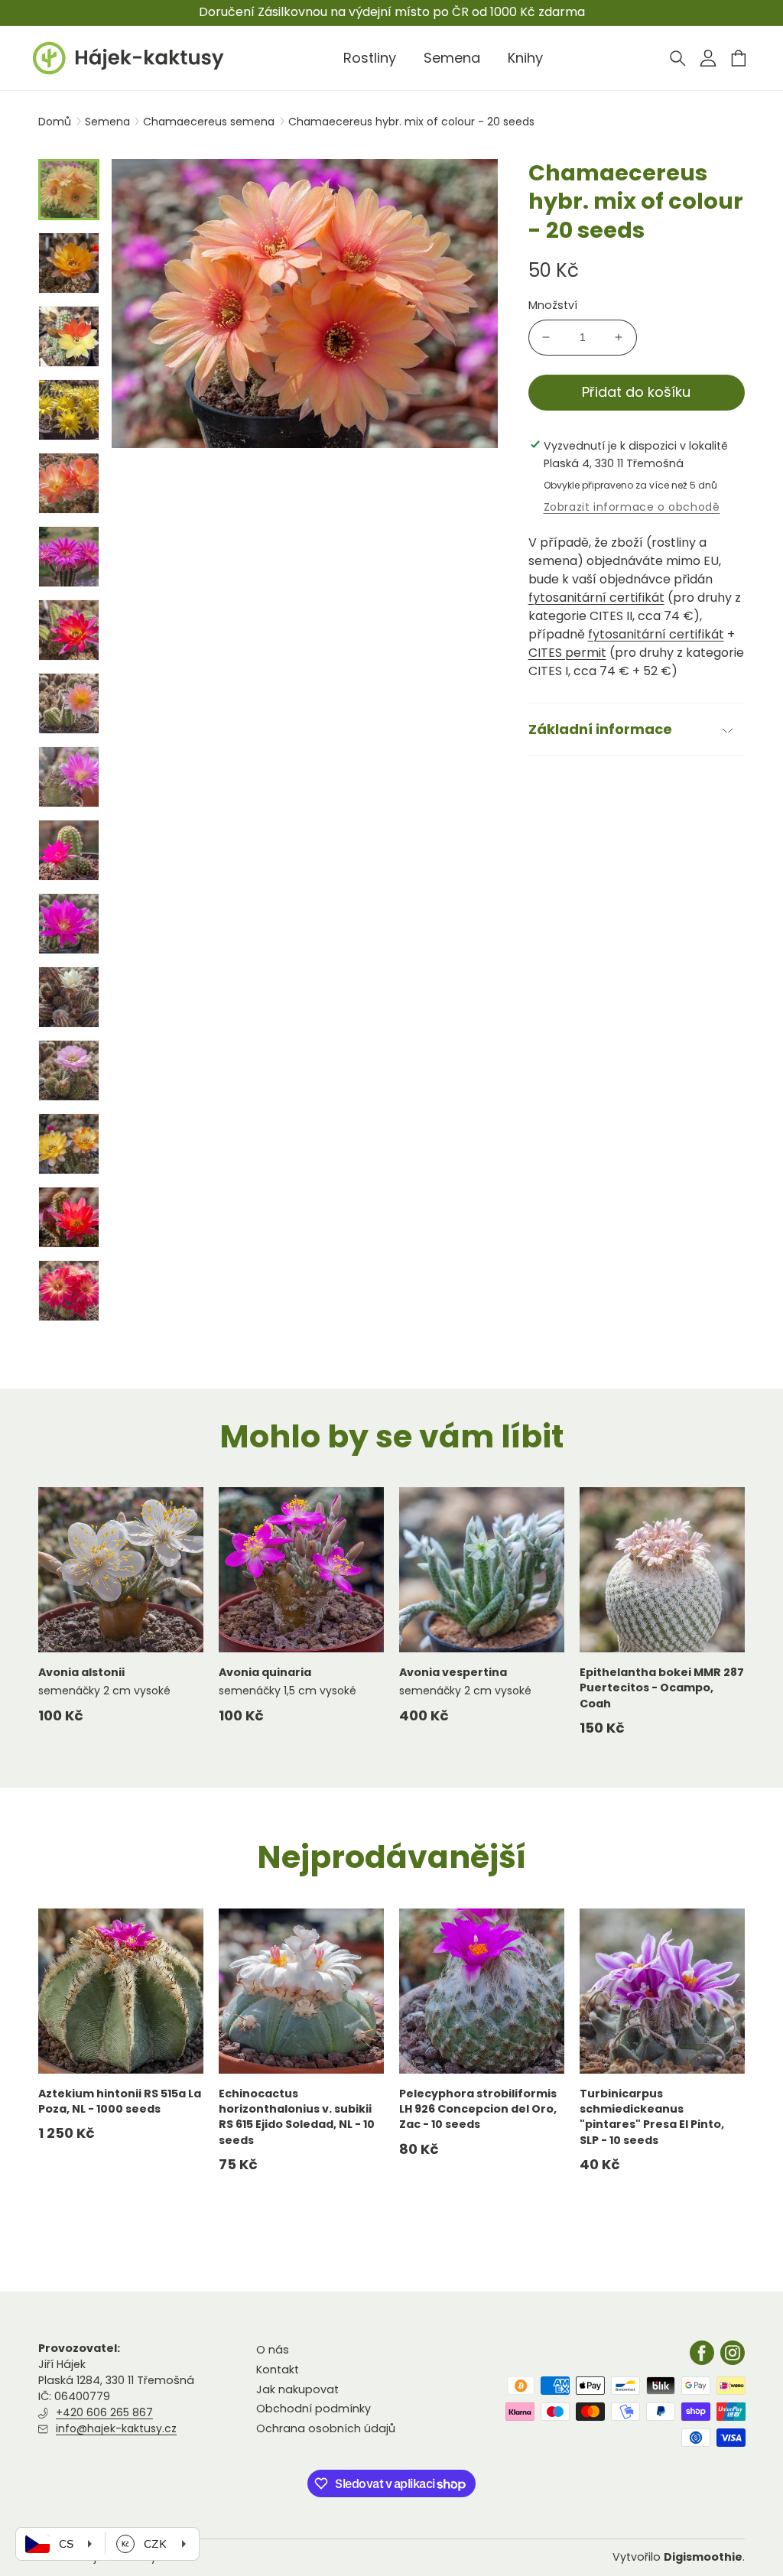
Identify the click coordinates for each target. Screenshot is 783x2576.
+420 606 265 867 (104, 2412)
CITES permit (567, 653)
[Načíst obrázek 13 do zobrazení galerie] (69, 1070)
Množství (553, 305)
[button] (677, 58)
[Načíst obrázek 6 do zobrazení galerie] (69, 557)
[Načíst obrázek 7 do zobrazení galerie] (69, 630)
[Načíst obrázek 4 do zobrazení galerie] (69, 410)
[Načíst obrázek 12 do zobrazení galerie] (69, 997)
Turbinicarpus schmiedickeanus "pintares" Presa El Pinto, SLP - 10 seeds (652, 2117)
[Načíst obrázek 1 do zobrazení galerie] (69, 190)
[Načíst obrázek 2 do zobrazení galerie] (69, 263)
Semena (109, 122)
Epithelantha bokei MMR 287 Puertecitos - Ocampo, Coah (662, 1688)
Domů (55, 122)
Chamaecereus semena (210, 122)
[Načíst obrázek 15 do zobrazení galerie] (69, 1217)
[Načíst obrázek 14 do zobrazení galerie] (69, 1144)
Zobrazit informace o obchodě (632, 507)
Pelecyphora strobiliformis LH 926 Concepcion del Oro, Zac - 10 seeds (478, 2109)
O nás (273, 2350)
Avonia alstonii (81, 1672)
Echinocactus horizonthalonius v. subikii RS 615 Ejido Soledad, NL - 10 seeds (297, 2117)
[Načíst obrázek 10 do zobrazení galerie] (69, 850)
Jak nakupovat (297, 2389)
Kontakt (278, 2370)
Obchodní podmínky (314, 2409)
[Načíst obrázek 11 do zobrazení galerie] (69, 924)
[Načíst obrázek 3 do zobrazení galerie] (69, 336)
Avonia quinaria (265, 1672)
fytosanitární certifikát (596, 598)
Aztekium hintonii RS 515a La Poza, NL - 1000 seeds (120, 2101)
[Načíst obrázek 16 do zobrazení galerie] (69, 1291)
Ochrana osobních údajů (326, 2428)
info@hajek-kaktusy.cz (116, 2428)
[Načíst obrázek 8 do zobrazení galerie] (69, 703)
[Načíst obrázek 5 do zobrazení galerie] (69, 483)
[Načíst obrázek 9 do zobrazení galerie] (69, 777)
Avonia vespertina (453, 1672)
